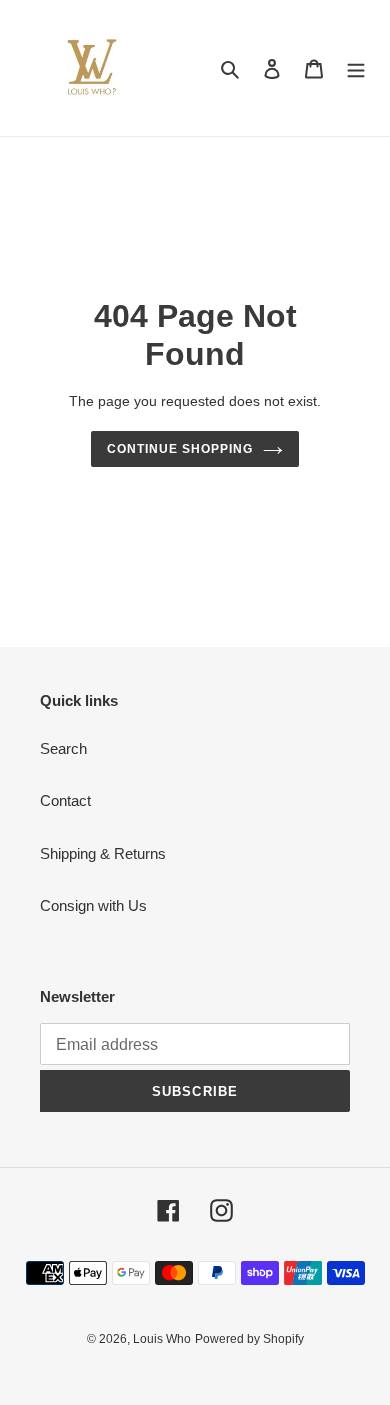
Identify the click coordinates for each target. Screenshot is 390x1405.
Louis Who (162, 1339)
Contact (65, 800)
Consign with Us (93, 905)
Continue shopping (180, 449)
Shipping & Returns (103, 853)
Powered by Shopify (249, 1339)
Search (63, 748)
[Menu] (356, 68)
